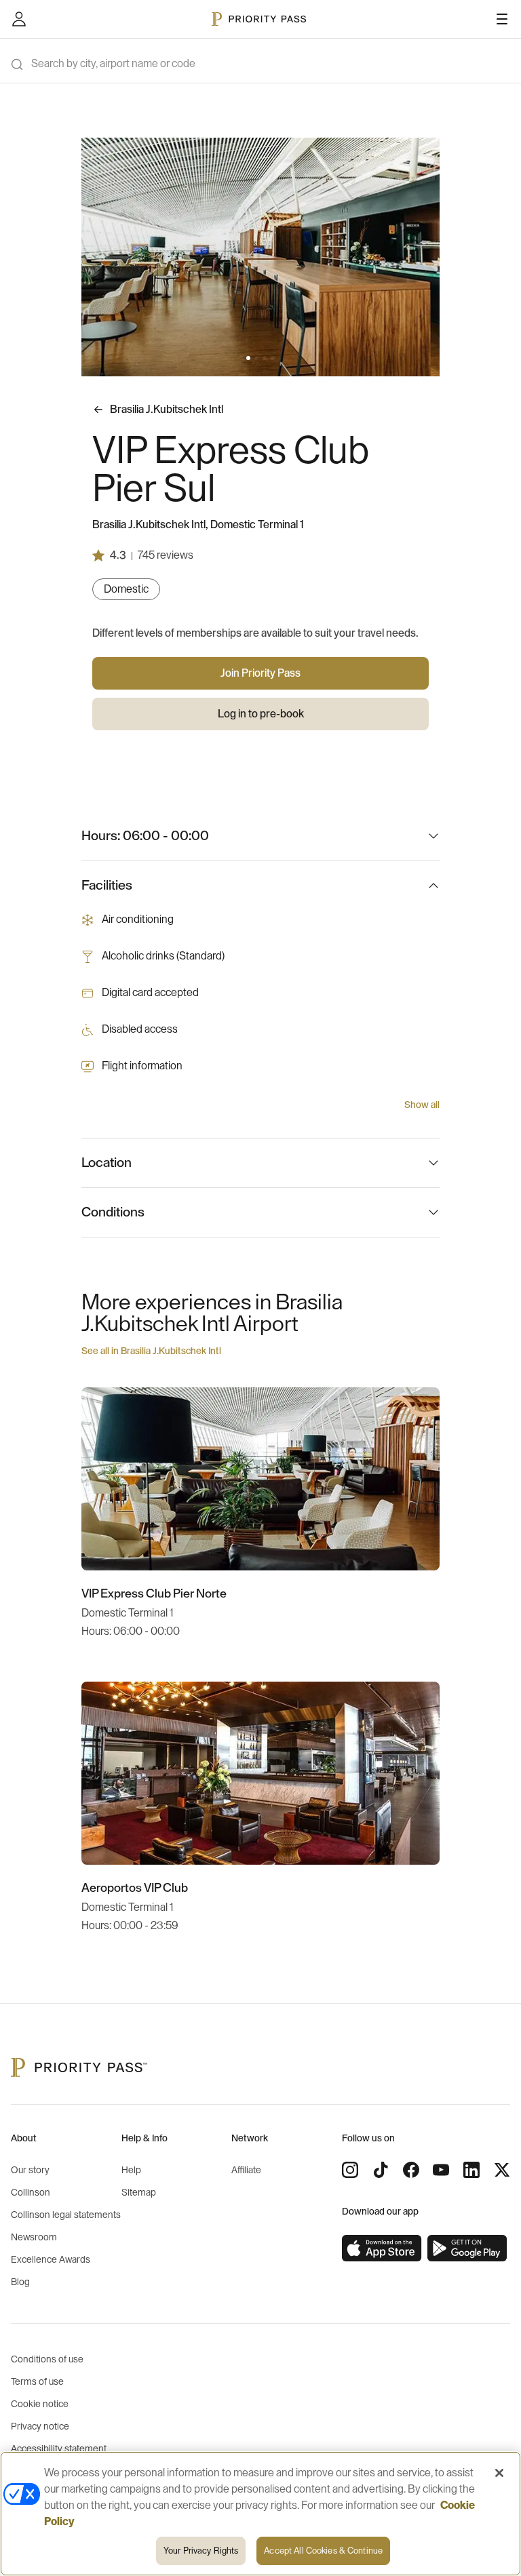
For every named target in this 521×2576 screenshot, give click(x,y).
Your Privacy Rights (201, 2551)
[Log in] (19, 19)
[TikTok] (381, 2170)
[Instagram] (350, 2170)
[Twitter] (502, 2170)
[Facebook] (411, 2170)
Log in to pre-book (261, 714)
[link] (382, 2248)
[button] (248, 358)
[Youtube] (441, 2170)
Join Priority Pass (260, 673)
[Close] (499, 2473)
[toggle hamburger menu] (502, 19)
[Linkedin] (471, 2170)
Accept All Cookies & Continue (323, 2551)
